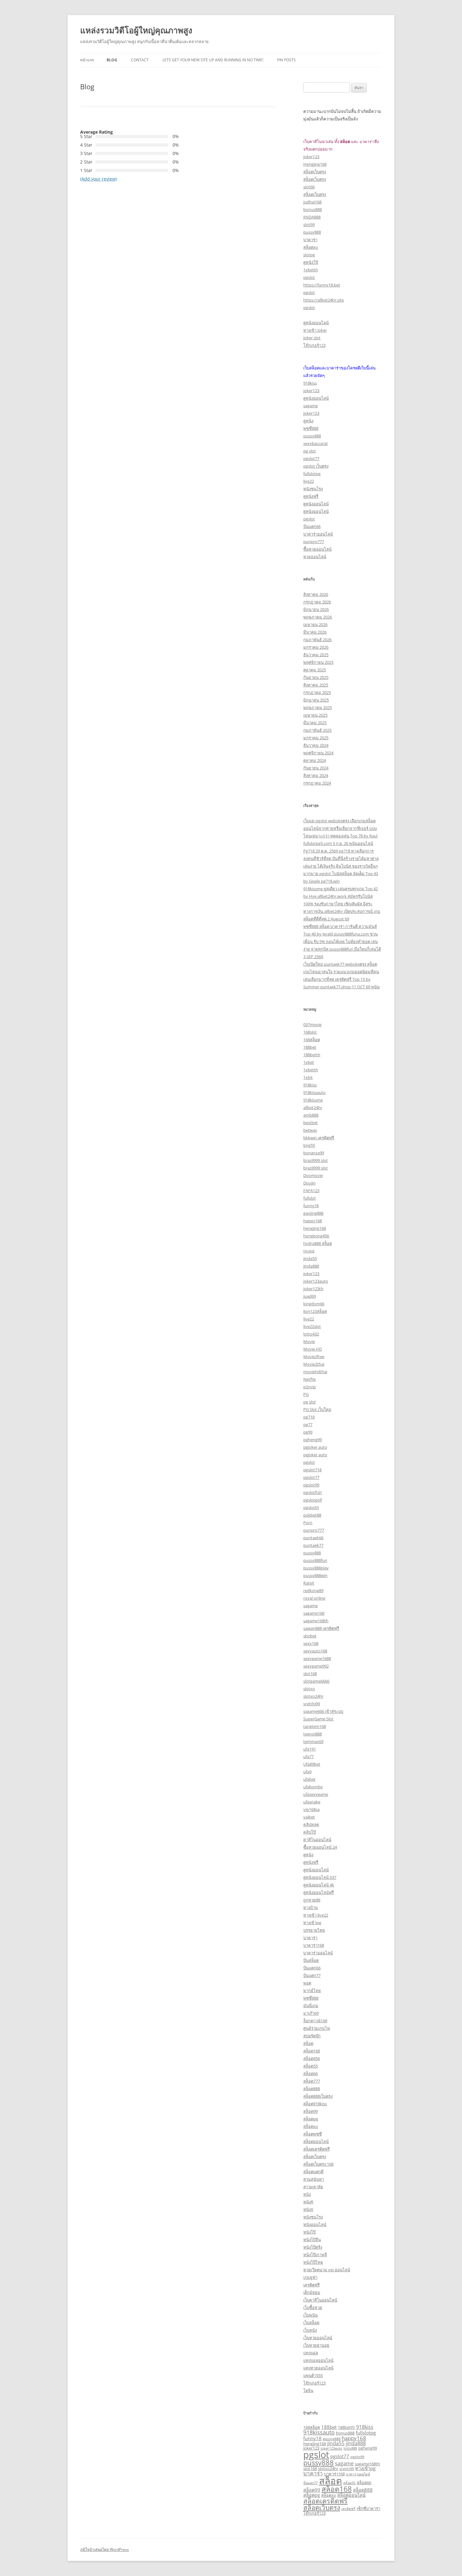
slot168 (310, 1674)
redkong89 (313, 1591)
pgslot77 (311, 458)
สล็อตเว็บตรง (315, 172)
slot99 (309, 225)
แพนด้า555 (313, 2375)
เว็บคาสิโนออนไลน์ (320, 2300)
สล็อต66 (311, 2074)
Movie (309, 1341)
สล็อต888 (312, 2089)
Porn (308, 1523)
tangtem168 (315, 1726)
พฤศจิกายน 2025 (318, 662)
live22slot (312, 1326)
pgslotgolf (313, 1500)
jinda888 (311, 1266)
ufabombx (313, 1787)
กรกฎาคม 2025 (317, 692)
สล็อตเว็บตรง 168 (318, 2164)
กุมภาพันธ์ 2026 (317, 640)
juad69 (310, 1296)
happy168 (313, 1221)
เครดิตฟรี (311, 2285)
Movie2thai (314, 1364)
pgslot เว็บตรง (316, 466)
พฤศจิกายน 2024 (318, 753)
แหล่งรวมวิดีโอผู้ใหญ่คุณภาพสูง (136, 30)
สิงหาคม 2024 (316, 775)
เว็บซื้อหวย (313, 2307)
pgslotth (311, 1507)
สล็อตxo (311, 247)
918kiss (310, 383)
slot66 (309, 187)
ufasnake (312, 1802)
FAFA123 (311, 1191)
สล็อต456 (312, 2058)
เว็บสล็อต (311, 2323)
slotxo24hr (313, 1696)
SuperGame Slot (318, 1719)
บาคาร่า (310, 240)
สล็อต (308, 2043)
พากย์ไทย (312, 1990)
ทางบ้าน (311, 1907)
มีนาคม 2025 (315, 723)
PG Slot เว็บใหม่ (317, 1409)
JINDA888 (312, 217)
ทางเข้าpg (312, 1923)
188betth (312, 1055)
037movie (312, 1024)
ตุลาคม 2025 (315, 670)
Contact (140, 60)
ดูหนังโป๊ (311, 262)
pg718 (309, 1417)
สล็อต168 (312, 2051)
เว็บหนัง (310, 2330)
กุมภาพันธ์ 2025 (317, 730)
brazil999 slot (316, 1160)
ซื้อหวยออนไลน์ (317, 549)
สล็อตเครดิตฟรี (316, 2149)
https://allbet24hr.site (324, 300)
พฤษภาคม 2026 (318, 617)
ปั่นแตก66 (312, 526)
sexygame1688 (317, 1658)
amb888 (311, 1115)
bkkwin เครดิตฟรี (319, 1138)
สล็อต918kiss (315, 2104)
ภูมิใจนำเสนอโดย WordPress (104, 2549)
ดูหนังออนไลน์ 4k (319, 1885)
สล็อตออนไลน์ (316, 2141)
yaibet (309, 1817)
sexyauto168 (315, 1651)
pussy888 (312, 232)
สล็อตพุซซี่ (313, 2134)
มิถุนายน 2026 (316, 609)
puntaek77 (313, 1545)
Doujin (309, 1183)
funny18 (311, 1206)
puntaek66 (313, 1538)
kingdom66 (314, 1304)
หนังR (308, 2202)
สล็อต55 (311, 2066)
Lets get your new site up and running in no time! (213, 60)
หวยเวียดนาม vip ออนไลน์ (327, 2270)
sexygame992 (316, 1666)
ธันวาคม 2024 (316, 745)
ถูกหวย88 (312, 1900)
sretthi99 (312, 1704)
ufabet (309, 1779)
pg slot (310, 451)
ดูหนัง (308, 421)
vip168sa (311, 1809)
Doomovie (313, 1175)
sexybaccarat (316, 443)
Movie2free (314, 1357)
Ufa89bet (312, 1764)
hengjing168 (315, 1228)
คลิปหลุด (311, 1824)
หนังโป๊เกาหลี (315, 2255)
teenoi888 (313, 1734)
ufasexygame (316, 1794)
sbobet (310, 1636)
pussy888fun (315, 1560)
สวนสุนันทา (314, 2179)
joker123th (313, 1289)
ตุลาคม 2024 (315, 760)
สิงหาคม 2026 (316, 594)
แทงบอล (311, 2353)
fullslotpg (312, 474)
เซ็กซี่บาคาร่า (368, 2508)
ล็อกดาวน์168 (315, 2021)
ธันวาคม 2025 (316, 655)
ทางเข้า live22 (316, 1915)
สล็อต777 (312, 2081)
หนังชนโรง (313, 489)
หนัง (307, 2194)
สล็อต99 (311, 2111)
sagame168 (314, 1613)
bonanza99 (314, 1153)
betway (310, 1130)
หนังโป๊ (309, 2232)
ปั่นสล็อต (311, 1960)
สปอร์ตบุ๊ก (312, 2036)
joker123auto (316, 1281)
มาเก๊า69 (311, 2013)
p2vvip (310, 1387)
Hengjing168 (315, 164)
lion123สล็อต (315, 1311)
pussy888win (315, 1575)
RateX (309, 1583)
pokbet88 (312, 1515)
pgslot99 (311, 1485)
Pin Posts (286, 60)
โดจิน (308, 2390)
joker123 (311, 157)
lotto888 (350, 2448)
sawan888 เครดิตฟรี (321, 1628)
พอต (307, 1983)
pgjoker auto (315, 1447)
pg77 (308, 1424)
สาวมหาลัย (313, 2187)
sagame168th (316, 1621)
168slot (310, 1032)
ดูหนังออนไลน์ (316, 323)
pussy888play (316, 1568)
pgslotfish (313, 1492)
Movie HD (313, 1349)
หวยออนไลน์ (315, 557)
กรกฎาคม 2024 (317, 783)
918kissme (313, 1100)
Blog (112, 60)
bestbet (311, 1123)
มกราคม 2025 (316, 738)
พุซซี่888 (311, 428)
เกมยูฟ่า (310, 2277)
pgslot (309, 277)
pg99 (308, 1432)
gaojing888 (313, 1213)
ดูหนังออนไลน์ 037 (320, 1877)
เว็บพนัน (311, 2315)
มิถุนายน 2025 (316, 700)
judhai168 (312, 202)
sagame (311, 406)
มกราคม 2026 (316, 647)
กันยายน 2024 (316, 768)
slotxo (309, 1689)
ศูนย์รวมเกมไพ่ (317, 2028)
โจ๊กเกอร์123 (314, 345)
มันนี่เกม (311, 2006)
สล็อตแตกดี (313, 2172)
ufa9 (307, 1772)
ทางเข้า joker (315, 330)
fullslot (310, 1198)
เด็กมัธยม (312, 2292)
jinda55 (310, 1258)
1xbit (308, 1077)
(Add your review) (99, 179)
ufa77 (308, 1757)
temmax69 (313, 1741)
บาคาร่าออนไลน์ (318, 534)
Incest (309, 1251)
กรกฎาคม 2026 (317, 602)
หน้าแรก (87, 60)
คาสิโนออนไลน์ (317, 1840)
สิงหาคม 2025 (316, 685)
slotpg (309, 255)
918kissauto (314, 1092)
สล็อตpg (311, 2119)
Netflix (310, 1379)
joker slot (312, 338)
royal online (314, 1598)
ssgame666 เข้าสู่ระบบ (323, 1711)
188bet (310, 1047)
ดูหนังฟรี (311, 496)
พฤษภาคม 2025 (318, 708)
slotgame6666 (316, 1681)
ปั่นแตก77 (312, 1975)
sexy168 (311, 1643)
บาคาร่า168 (314, 1945)
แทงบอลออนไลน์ (318, 2360)
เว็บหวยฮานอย (316, 2345)
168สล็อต (312, 1040)
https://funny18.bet (322, 285)
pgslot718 (312, 1470)
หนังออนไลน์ (315, 2224)
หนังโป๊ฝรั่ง (313, 2247)
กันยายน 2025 (316, 677)
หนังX (308, 2209)
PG (306, 1394)
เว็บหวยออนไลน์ (318, 2338)
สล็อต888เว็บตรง (318, 2096)
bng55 (309, 1145)
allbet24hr (313, 1108)
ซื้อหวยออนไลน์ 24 (320, 1847)
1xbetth (311, 270)
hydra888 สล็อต (318, 1243)
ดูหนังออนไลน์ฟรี (319, 1892)
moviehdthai (315, 1372)
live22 (309, 481)
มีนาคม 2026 (315, 632)
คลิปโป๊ (310, 1832)
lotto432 (311, 1334)
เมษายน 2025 (315, 715)
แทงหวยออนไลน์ (318, 2368)
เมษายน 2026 (315, 625)
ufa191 (310, 1749)
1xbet (309, 1062)
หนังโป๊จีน (312, 2240)
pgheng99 (313, 1440)
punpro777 (314, 541)
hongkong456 (316, 1236)
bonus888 (313, 209)
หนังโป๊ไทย (313, 2262)
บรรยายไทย (314, 1930)
